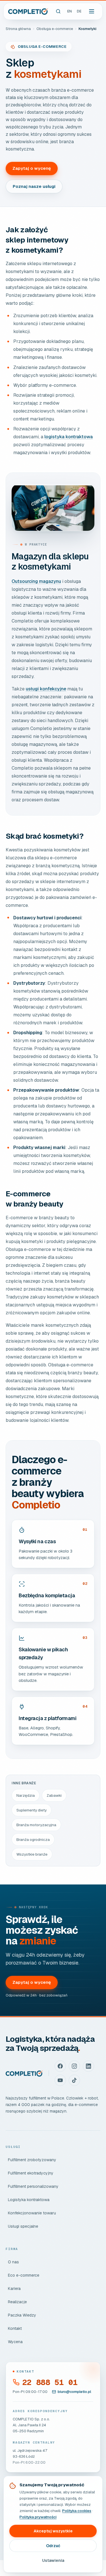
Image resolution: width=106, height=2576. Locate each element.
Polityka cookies (77, 2511)
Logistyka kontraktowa (29, 2200)
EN (70, 11)
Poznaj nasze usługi (34, 186)
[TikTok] (74, 2080)
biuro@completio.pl (74, 2392)
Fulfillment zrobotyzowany (32, 2160)
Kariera (14, 2289)
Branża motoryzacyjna (36, 1825)
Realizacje (17, 2302)
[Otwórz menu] (92, 11)
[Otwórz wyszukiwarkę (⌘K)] (58, 11)
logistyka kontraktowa (69, 437)
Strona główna (18, 29)
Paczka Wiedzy (22, 2315)
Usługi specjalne (23, 2226)
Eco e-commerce (24, 2275)
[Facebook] (60, 2066)
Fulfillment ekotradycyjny (31, 2173)
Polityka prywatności (38, 2517)
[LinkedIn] (88, 2066)
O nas (13, 2262)
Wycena (15, 2342)
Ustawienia (53, 2560)
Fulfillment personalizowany (33, 2186)
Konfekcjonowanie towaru (32, 2213)
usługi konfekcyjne (46, 689)
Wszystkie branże (32, 1854)
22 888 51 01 (50, 2382)
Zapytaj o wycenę (32, 168)
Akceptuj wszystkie (53, 2531)
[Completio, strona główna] (28, 11)
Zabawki (54, 1795)
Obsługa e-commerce (55, 29)
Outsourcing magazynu (36, 581)
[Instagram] (74, 2066)
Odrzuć (53, 2546)
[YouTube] (60, 2080)
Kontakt (15, 2328)
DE (79, 11)
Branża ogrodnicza (33, 1839)
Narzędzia (26, 1795)
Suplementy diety (32, 1810)
